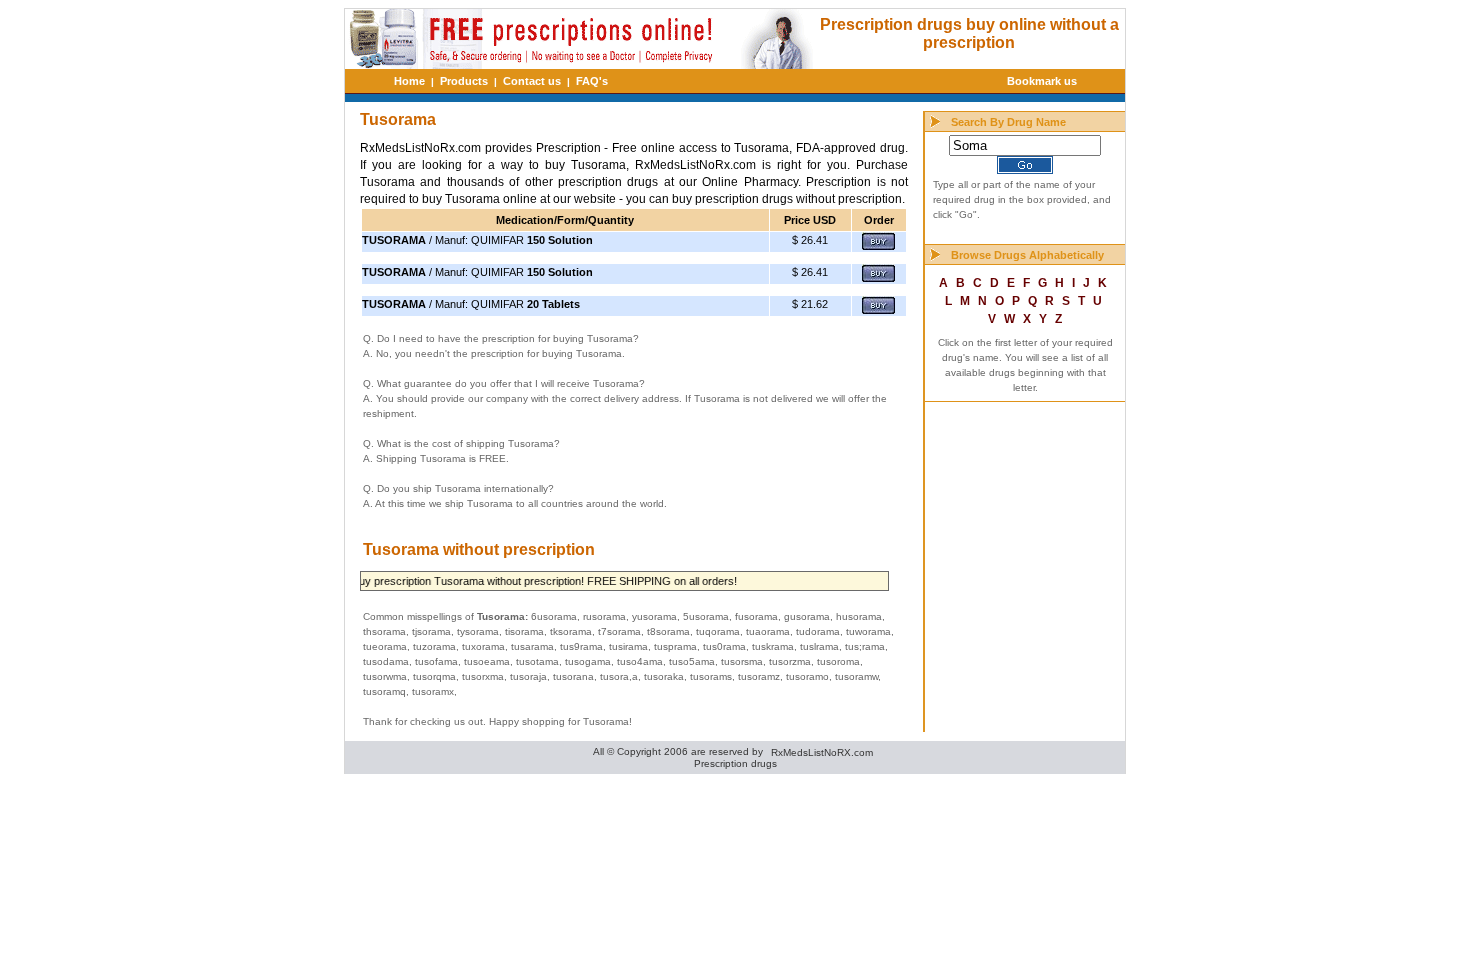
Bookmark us (1042, 81)
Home (409, 81)
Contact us (532, 81)
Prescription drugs (735, 763)
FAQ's (592, 81)
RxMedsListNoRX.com (822, 752)
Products (464, 81)
